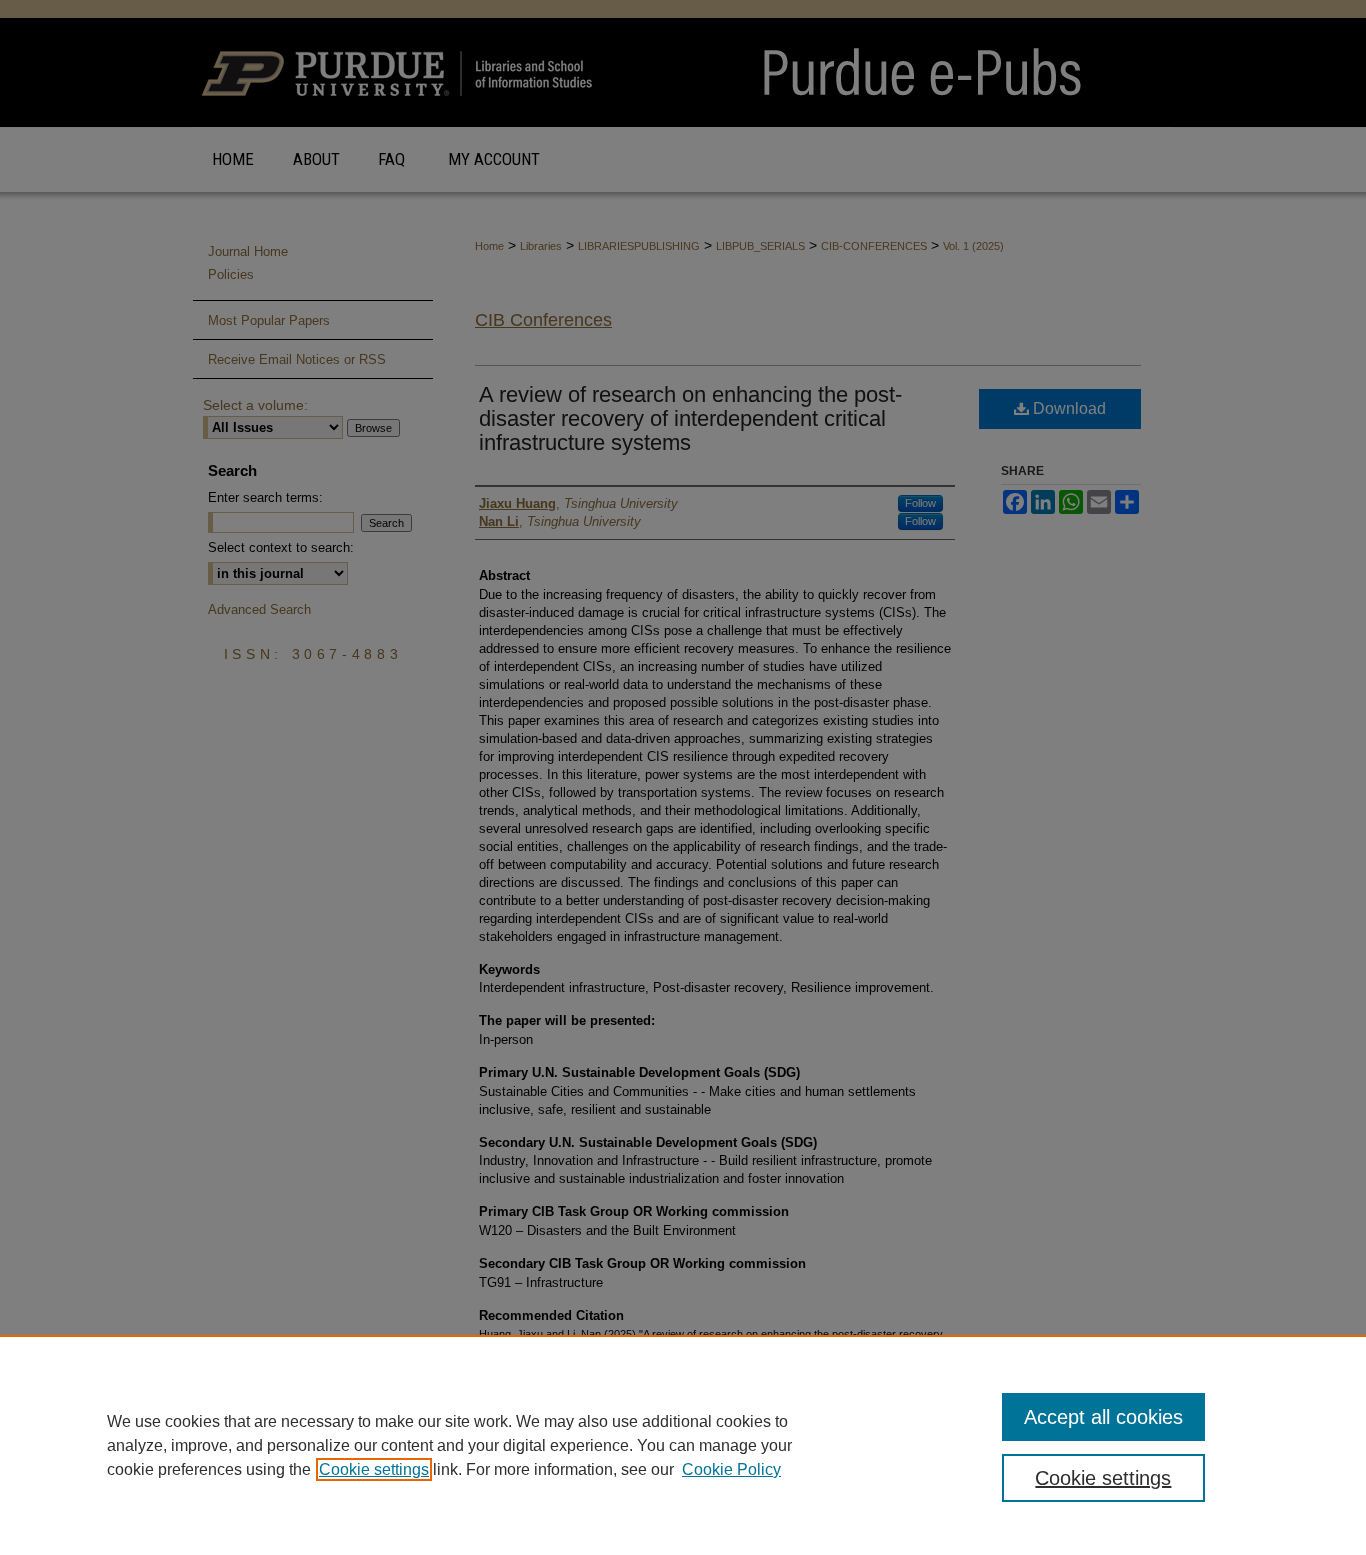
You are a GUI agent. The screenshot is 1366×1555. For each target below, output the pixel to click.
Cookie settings (374, 1469)
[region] (683, 1445)
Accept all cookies (1103, 1417)
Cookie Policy (731, 1469)
